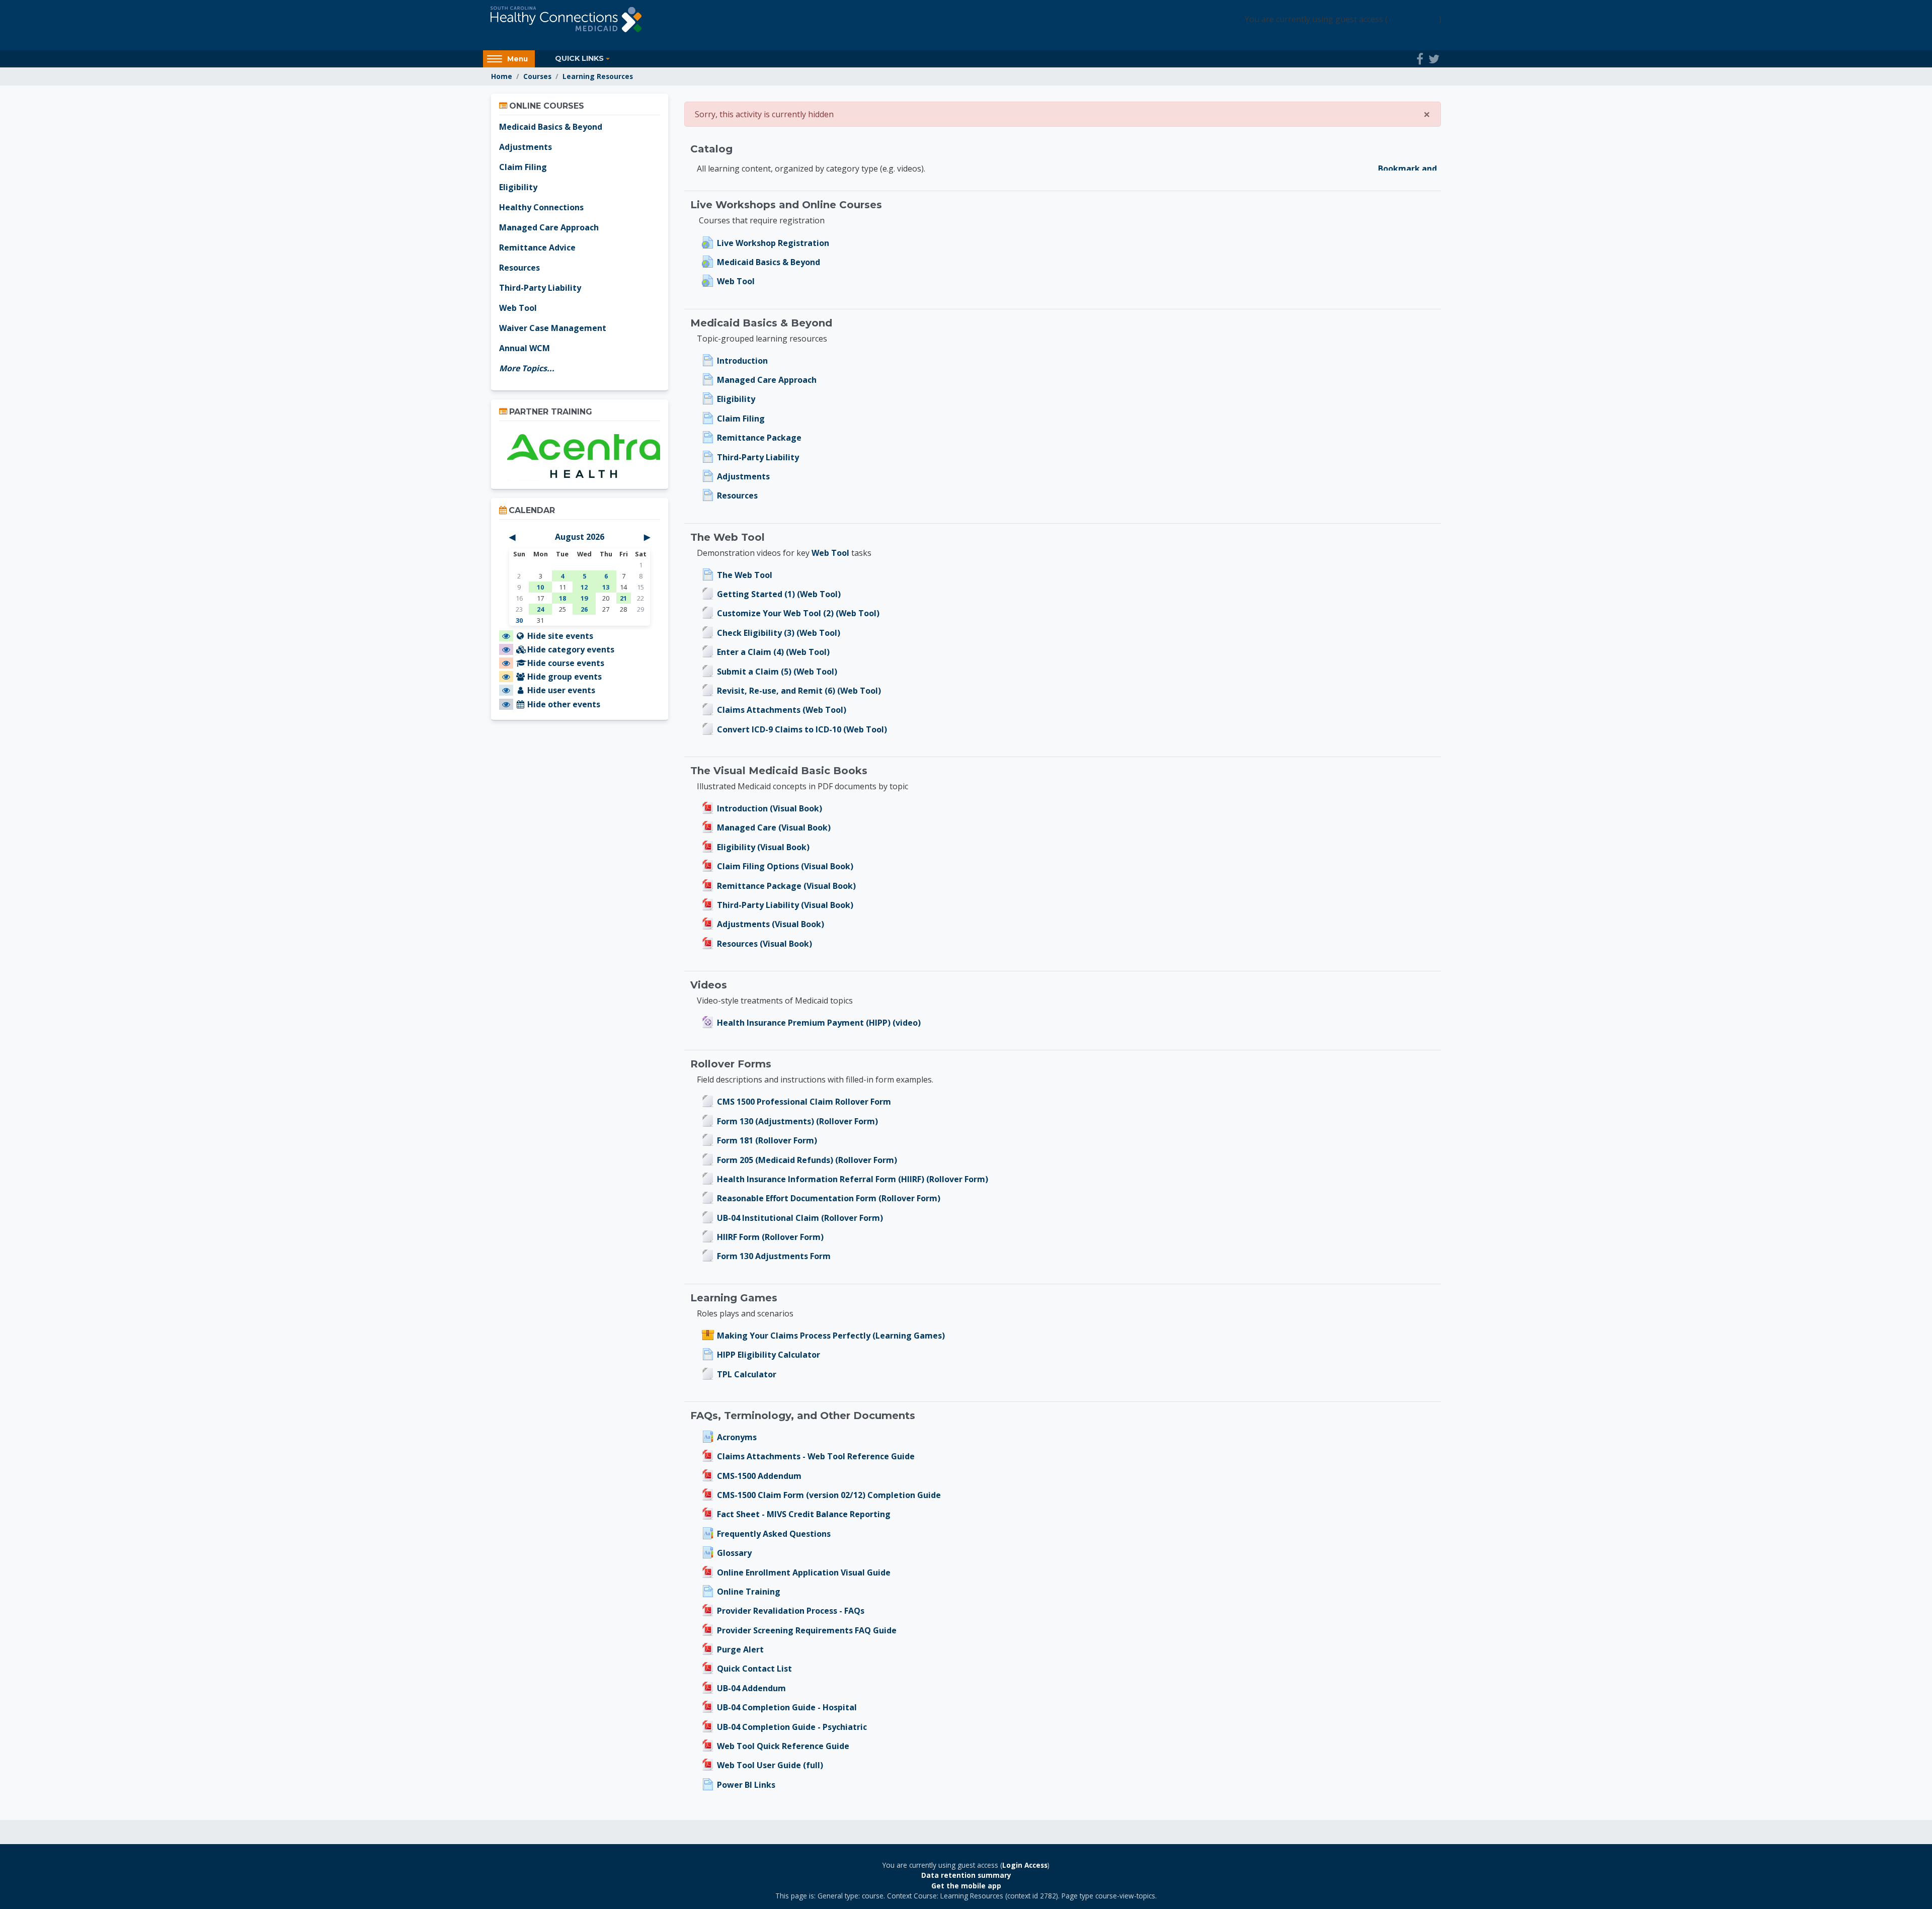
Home (502, 76)
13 (606, 587)
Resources (519, 268)
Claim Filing (523, 167)
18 (562, 598)
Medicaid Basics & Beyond (551, 127)
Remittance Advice (537, 247)
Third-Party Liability (540, 288)
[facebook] (1420, 59)
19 (584, 598)
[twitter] (1434, 59)
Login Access (1413, 19)
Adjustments (526, 147)
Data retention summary (966, 1875)
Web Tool (830, 553)
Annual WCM (525, 348)
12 (584, 587)
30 (519, 620)
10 (540, 587)
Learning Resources (598, 76)
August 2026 (580, 537)
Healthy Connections (541, 207)
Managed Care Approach (549, 227)
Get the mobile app (966, 1886)
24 (540, 609)
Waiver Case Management (553, 328)
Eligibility (518, 187)
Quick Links (579, 58)
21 (623, 598)
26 (584, 609)
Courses (537, 76)
